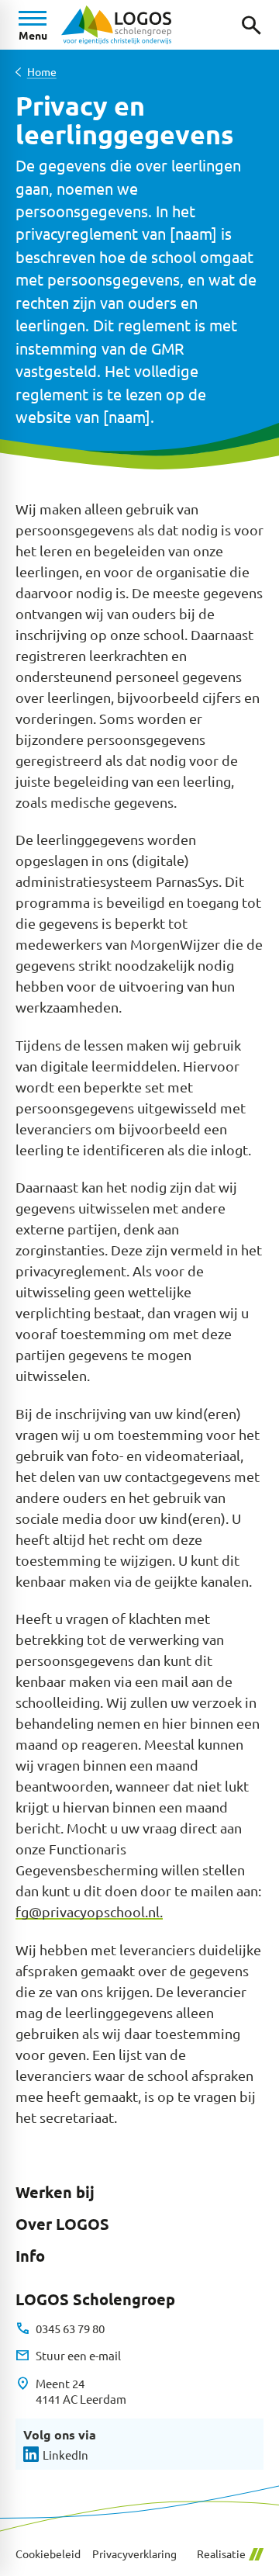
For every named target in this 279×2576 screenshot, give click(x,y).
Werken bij (55, 2192)
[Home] (116, 25)
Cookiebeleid (48, 2554)
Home (42, 72)
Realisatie (221, 2554)
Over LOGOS (62, 2224)
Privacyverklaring (134, 2554)
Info (30, 2256)
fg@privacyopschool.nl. (89, 1911)
